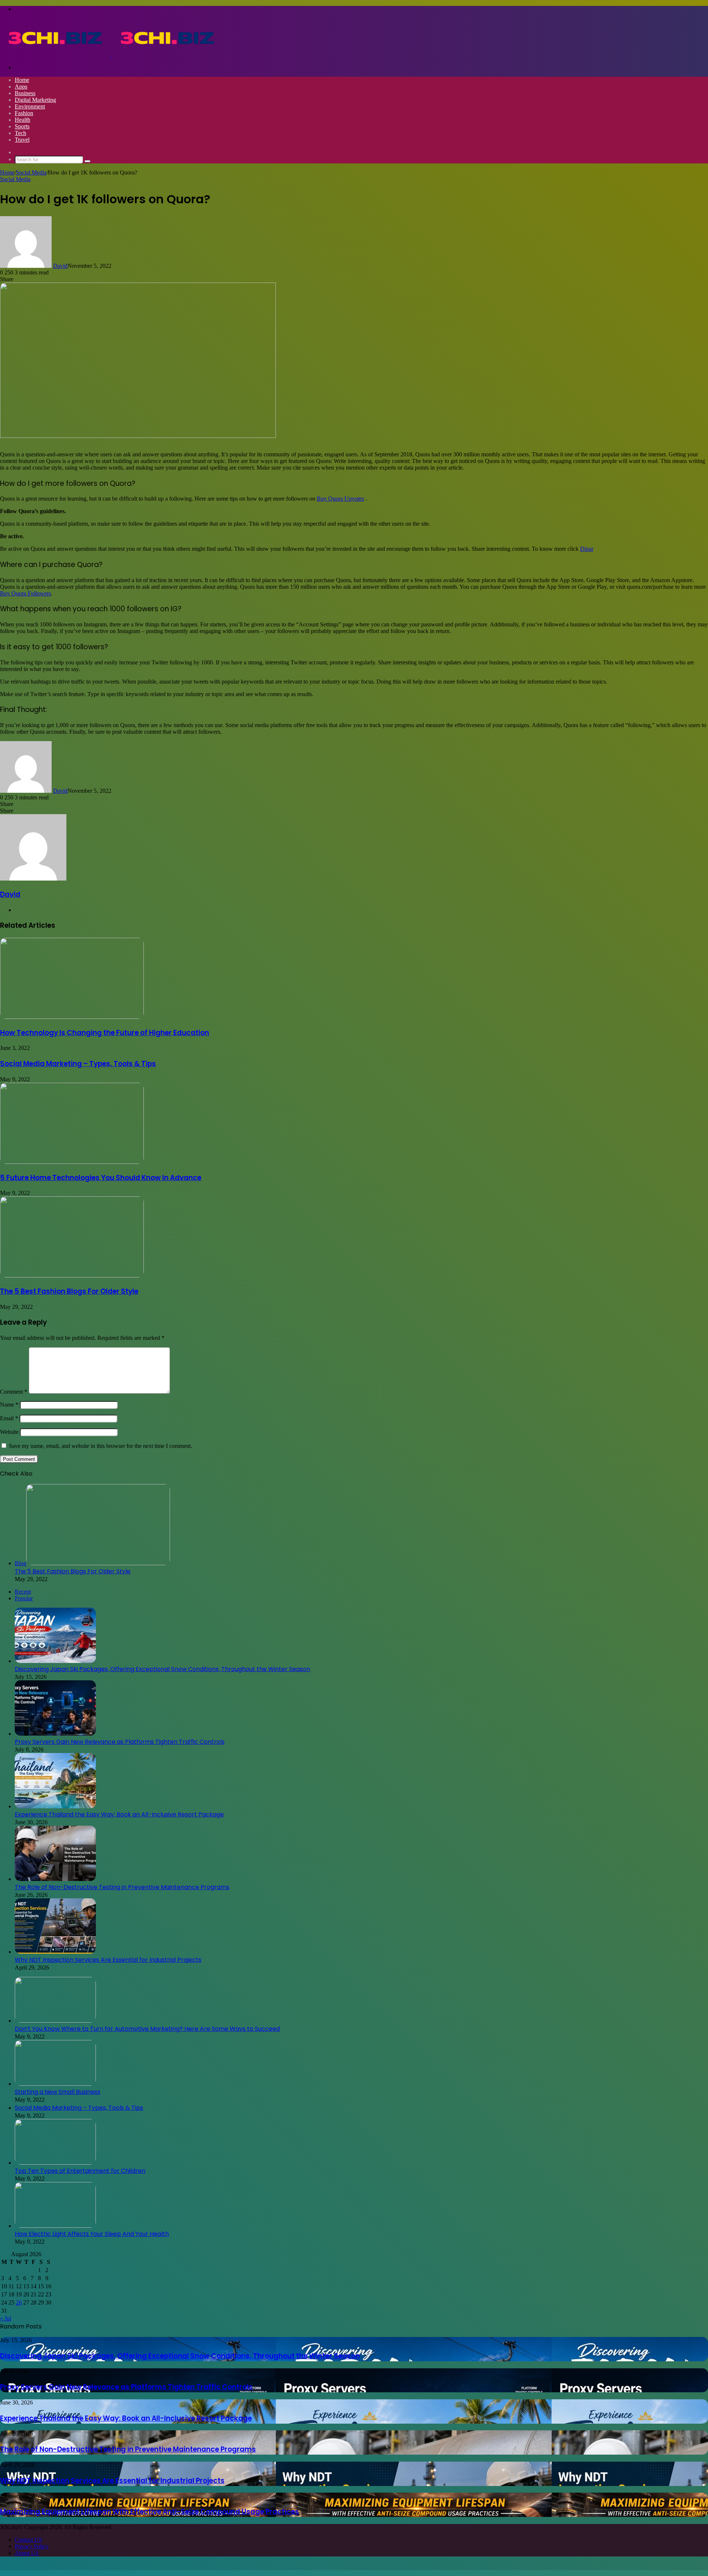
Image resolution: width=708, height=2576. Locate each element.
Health (22, 120)
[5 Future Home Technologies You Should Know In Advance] (72, 1162)
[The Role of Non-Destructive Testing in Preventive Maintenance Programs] (55, 1879)
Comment (14, 1392)
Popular (24, 1598)
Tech (20, 133)
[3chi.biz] (111, 55)
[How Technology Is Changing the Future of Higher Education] (72, 1017)
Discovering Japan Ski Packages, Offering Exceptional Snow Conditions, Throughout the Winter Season (162, 1669)
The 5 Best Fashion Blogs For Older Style (69, 1291)
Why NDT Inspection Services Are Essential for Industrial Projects (108, 1960)
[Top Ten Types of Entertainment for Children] (55, 2163)
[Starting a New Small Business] (55, 2084)
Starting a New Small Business (58, 2092)
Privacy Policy (32, 2546)
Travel (22, 140)
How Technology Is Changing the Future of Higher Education (105, 1033)
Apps (21, 87)
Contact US (28, 2540)
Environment (30, 106)
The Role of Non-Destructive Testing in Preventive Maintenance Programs (122, 1887)
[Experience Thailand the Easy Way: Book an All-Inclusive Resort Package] (55, 1806)
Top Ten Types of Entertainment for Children (80, 2171)
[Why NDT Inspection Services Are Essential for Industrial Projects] (55, 1952)
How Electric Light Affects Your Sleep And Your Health (92, 2234)
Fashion (24, 113)
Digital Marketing (35, 100)
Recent (23, 1592)
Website (9, 1432)
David (60, 266)
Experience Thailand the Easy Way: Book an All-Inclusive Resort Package (119, 1814)
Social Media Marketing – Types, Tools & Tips (78, 1064)
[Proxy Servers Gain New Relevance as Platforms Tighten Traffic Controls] (55, 1734)
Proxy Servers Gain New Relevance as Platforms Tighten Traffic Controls (120, 1742)
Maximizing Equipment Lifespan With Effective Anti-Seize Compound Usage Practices (150, 2512)
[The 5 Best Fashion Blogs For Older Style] (72, 1275)
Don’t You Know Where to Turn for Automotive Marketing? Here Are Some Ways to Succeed (147, 2029)
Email (9, 1418)
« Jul (6, 2318)
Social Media (31, 172)
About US (27, 2553)
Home (22, 80)
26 (19, 2302)
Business (25, 93)
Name (9, 1405)
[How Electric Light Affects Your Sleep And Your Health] (55, 2226)
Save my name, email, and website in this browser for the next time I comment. (100, 1446)
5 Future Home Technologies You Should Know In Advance (101, 1178)
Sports (22, 126)
